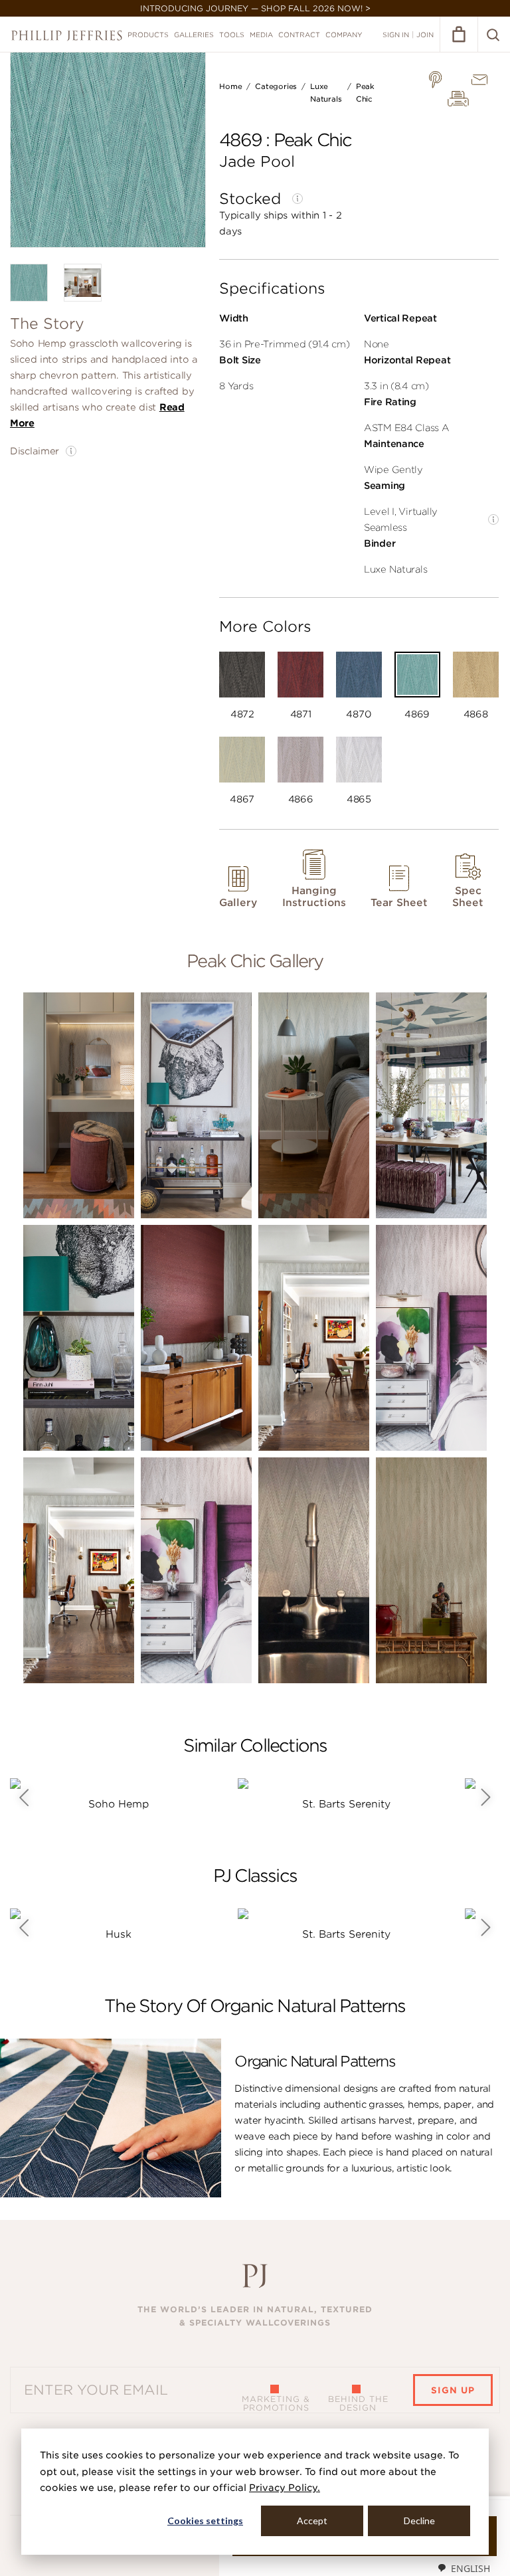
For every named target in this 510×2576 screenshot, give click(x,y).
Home (230, 86)
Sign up (453, 2390)
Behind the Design (358, 2403)
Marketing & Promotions (276, 2403)
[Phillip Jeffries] (67, 36)
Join (425, 35)
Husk (119, 1934)
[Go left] (24, 1797)
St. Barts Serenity (346, 1804)
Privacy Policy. (285, 2488)
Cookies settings (205, 2521)
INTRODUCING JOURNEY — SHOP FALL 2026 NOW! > (255, 8)
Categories (276, 86)
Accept (312, 2521)
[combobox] (464, 2568)
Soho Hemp (119, 1804)
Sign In (396, 35)
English (470, 2568)
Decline (419, 2521)
